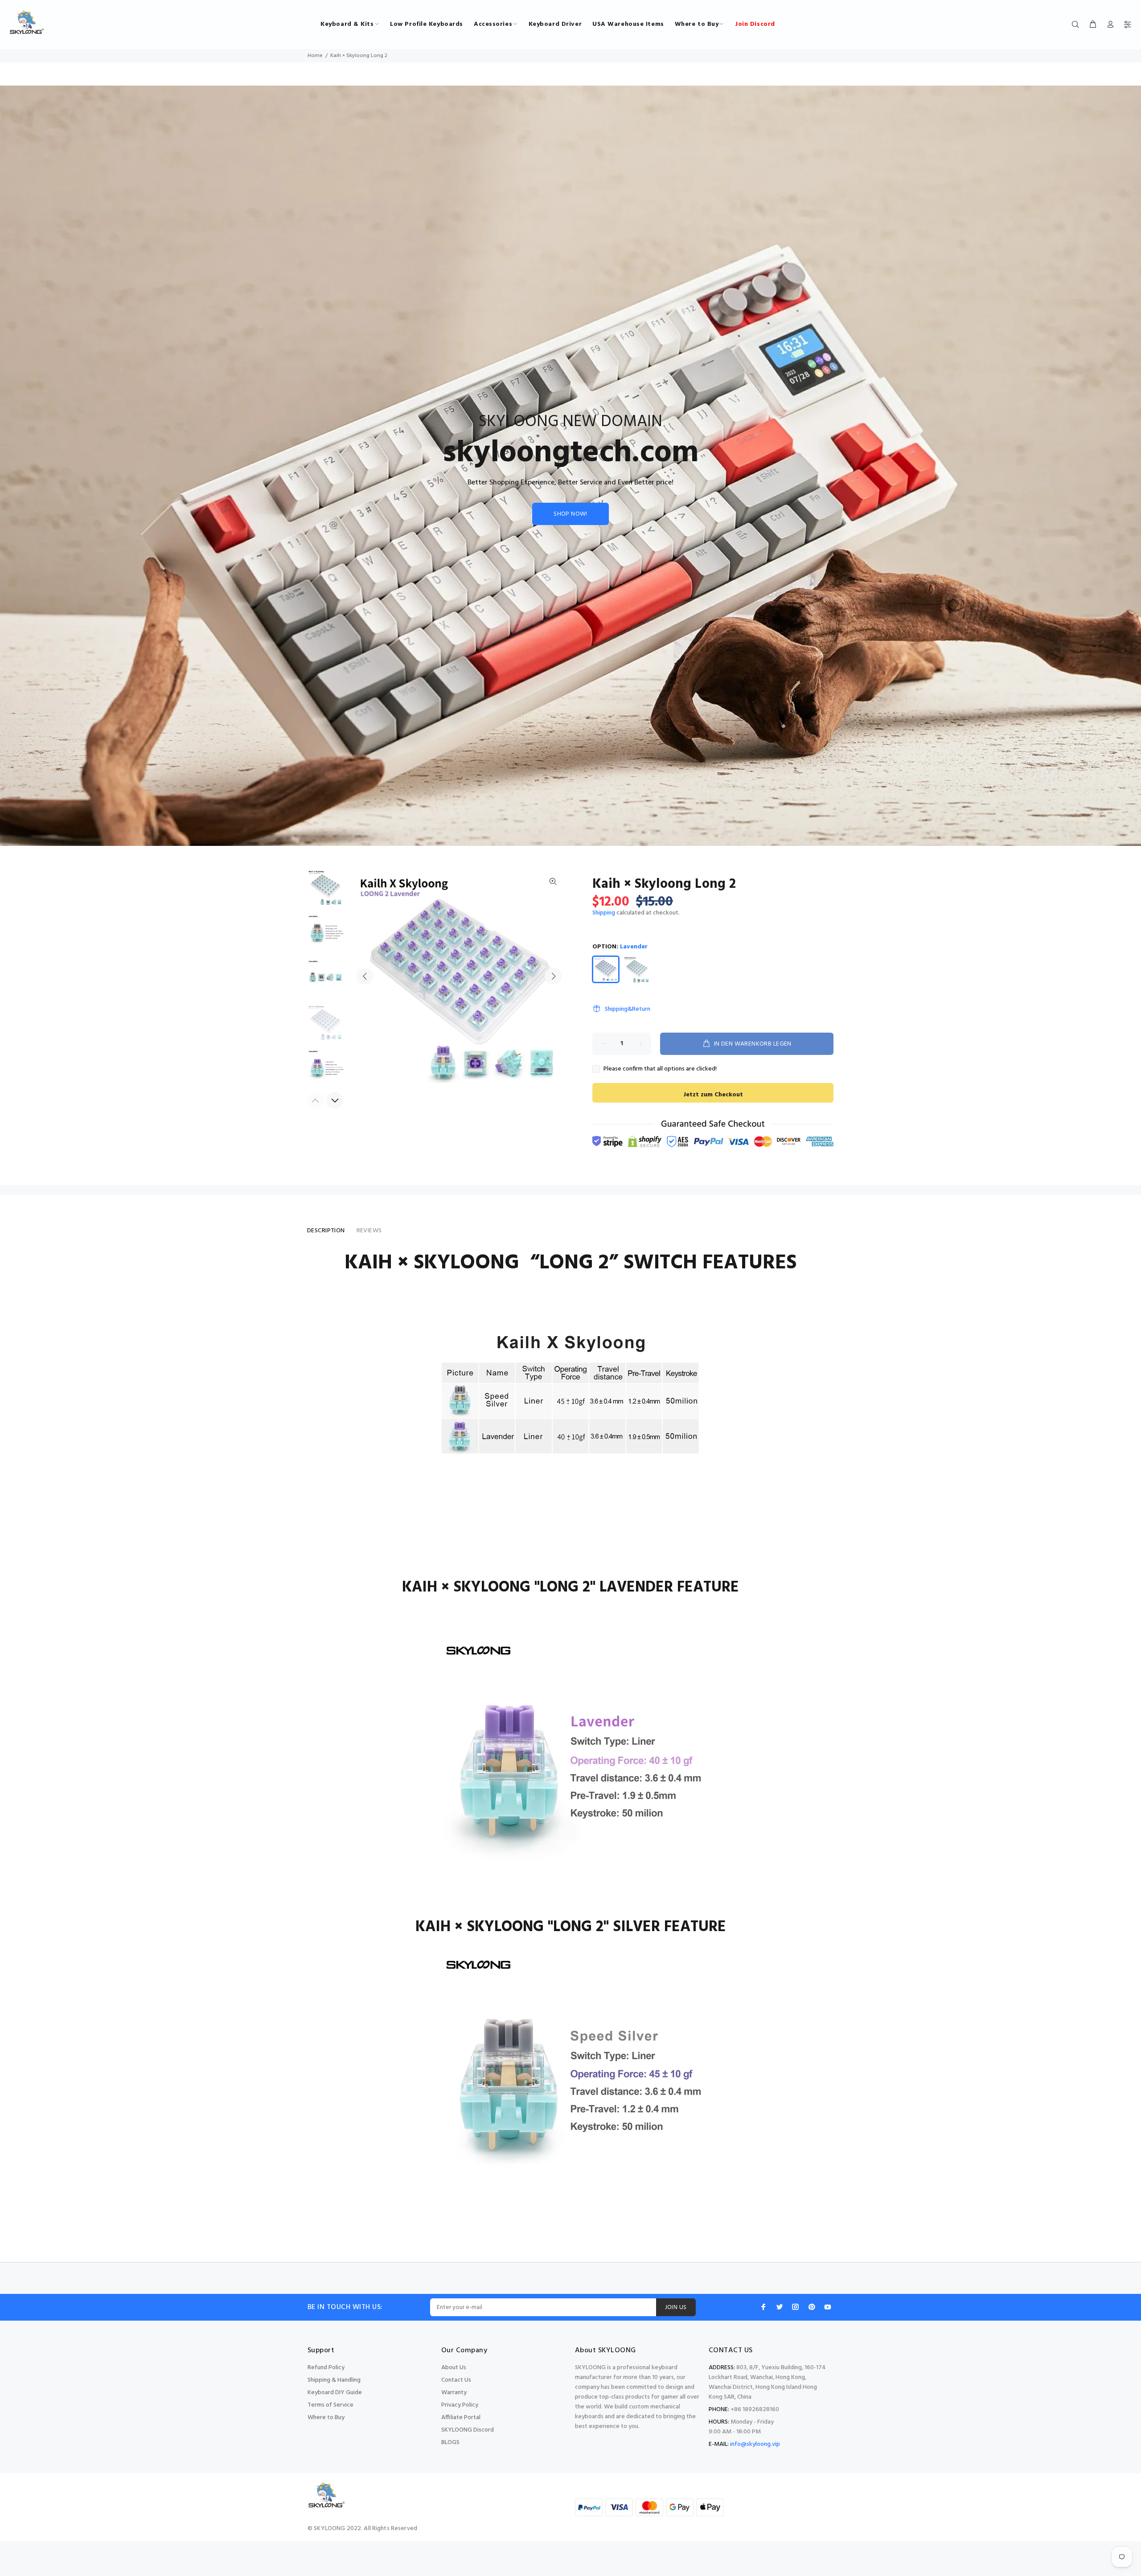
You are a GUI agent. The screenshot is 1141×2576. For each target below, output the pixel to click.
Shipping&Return (628, 1009)
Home (315, 56)
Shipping (604, 913)
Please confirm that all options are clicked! (660, 1069)
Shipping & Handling (334, 2380)
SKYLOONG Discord (468, 2430)
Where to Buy (326, 2418)
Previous (365, 976)
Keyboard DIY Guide (335, 2393)
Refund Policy (326, 2368)
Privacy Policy (460, 2405)
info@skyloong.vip (755, 2444)
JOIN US (676, 2307)
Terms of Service (330, 2405)
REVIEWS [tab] (369, 1231)
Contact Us (456, 2380)
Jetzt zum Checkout (713, 1095)
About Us (454, 2368)
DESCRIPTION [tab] (326, 1231)
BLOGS (450, 2443)
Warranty (454, 2393)
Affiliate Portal (461, 2418)
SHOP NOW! (570, 514)
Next (553, 976)
